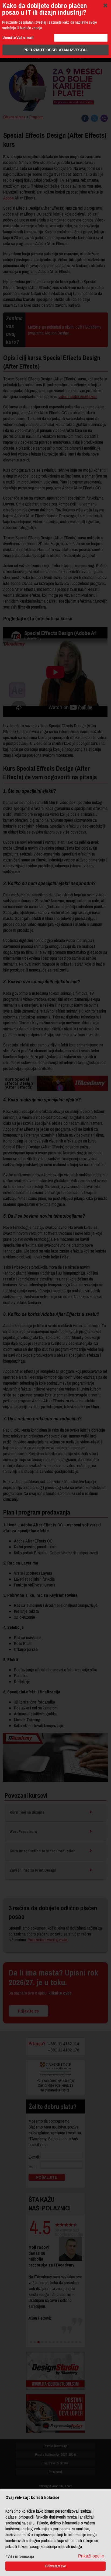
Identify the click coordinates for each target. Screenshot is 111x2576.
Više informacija (21, 2556)
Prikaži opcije (91, 2556)
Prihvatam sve (56, 2566)
